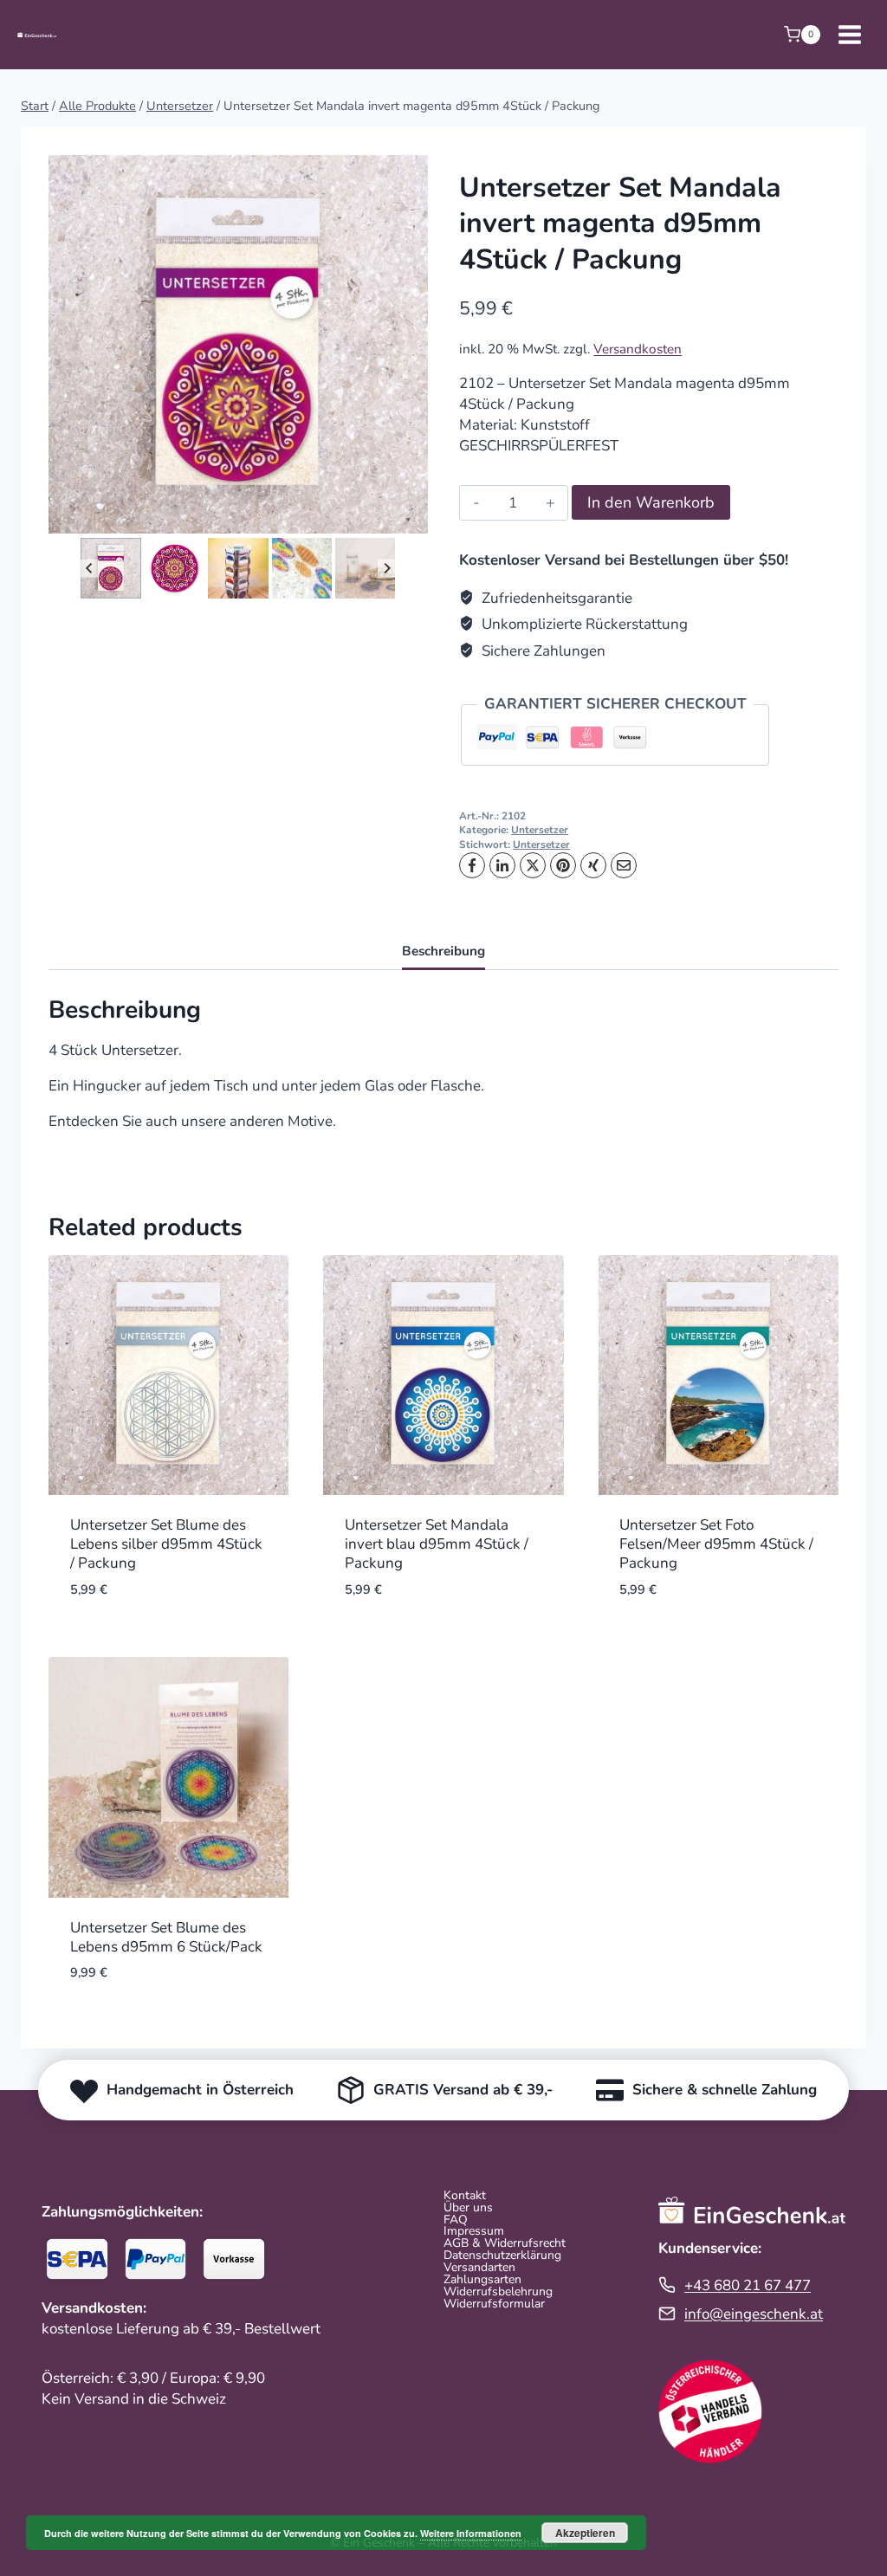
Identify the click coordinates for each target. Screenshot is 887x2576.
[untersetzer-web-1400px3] (238, 345)
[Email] (624, 865)
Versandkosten (638, 349)
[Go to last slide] (90, 569)
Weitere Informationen (471, 2533)
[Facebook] (472, 865)
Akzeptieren (585, 2533)
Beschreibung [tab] (443, 951)
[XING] (593, 865)
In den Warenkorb (651, 502)
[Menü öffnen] (849, 34)
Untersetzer (540, 830)
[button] (110, 568)
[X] (533, 865)
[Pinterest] (563, 865)
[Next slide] (387, 569)
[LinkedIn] (502, 865)
